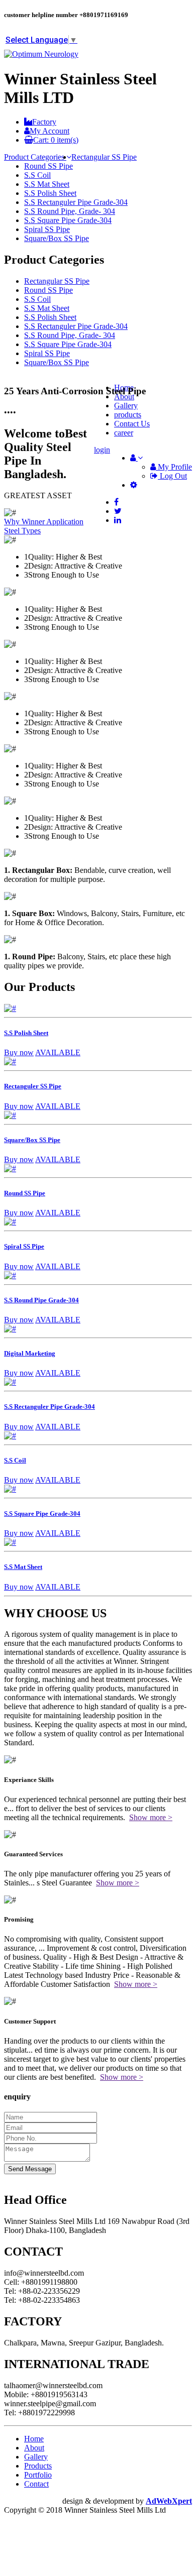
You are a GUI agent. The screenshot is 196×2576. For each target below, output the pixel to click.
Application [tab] (65, 522)
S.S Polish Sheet (50, 193)
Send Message (30, 2169)
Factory (44, 122)
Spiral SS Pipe (47, 229)
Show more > (151, 1817)
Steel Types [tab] (22, 531)
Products (38, 2466)
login (102, 450)
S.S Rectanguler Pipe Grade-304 (76, 202)
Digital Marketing (30, 1353)
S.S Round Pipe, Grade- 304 (70, 211)
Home (34, 2439)
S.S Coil (37, 175)
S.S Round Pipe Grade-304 (41, 1300)
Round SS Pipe (48, 166)
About (34, 2448)
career (124, 433)
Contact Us (132, 424)
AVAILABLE (58, 1052)
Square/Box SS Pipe (57, 238)
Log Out (172, 476)
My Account (50, 131)
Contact (36, 2484)
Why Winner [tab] (25, 522)
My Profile (174, 467)
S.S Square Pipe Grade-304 (68, 220)
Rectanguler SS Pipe (33, 1086)
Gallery (36, 2457)
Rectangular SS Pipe (104, 157)
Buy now (19, 1052)
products (128, 415)
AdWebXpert (169, 2501)
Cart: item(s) (56, 140)
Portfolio (38, 2475)
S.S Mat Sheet (47, 184)
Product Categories (35, 157)
